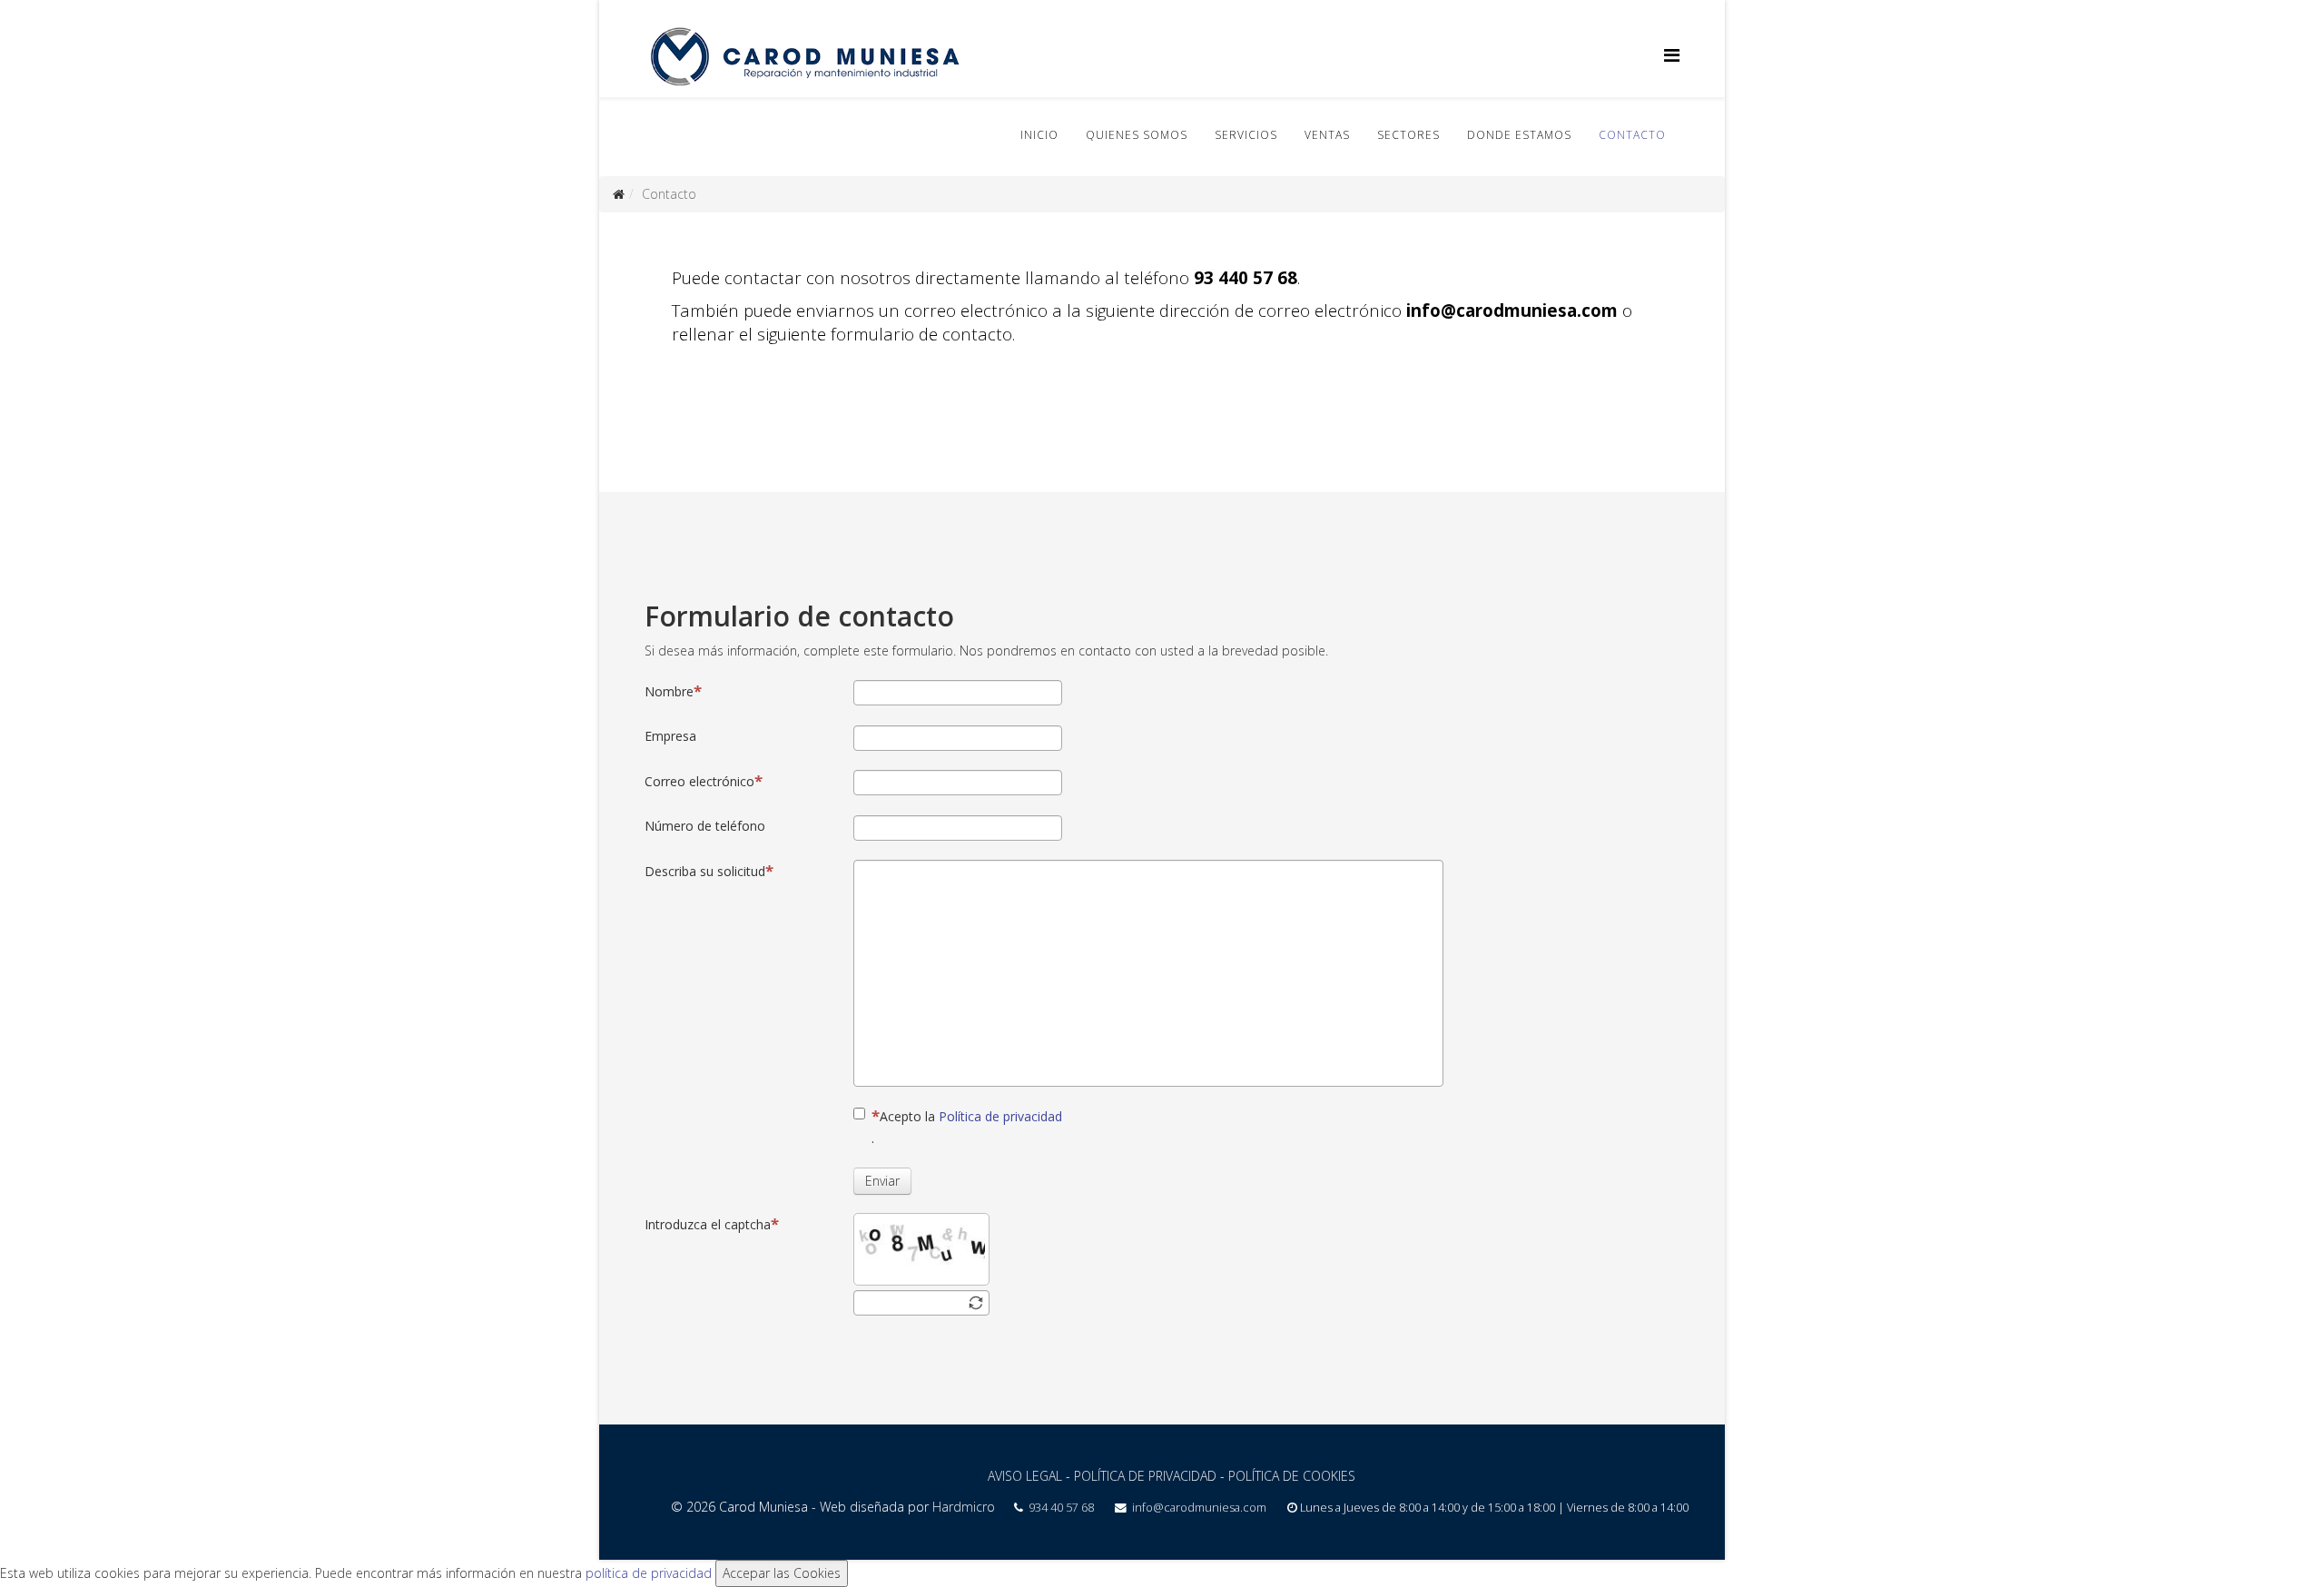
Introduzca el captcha (708, 1224)
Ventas (1327, 135)
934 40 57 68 (1061, 1508)
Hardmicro (964, 1507)
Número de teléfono (705, 826)
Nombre (669, 691)
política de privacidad (649, 1573)
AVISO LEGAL (1025, 1476)
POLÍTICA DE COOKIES (1292, 1476)
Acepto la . (967, 1127)
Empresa (670, 736)
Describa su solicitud (705, 871)
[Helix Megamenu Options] (1672, 55)
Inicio (1039, 135)
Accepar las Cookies (782, 1573)
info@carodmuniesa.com (1512, 310)
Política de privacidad (1000, 1116)
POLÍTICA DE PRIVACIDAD (1145, 1476)
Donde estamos (1519, 135)
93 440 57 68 (1246, 277)
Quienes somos (1137, 135)
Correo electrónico (699, 781)
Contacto (1632, 135)
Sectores (1408, 135)
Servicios (1246, 135)
